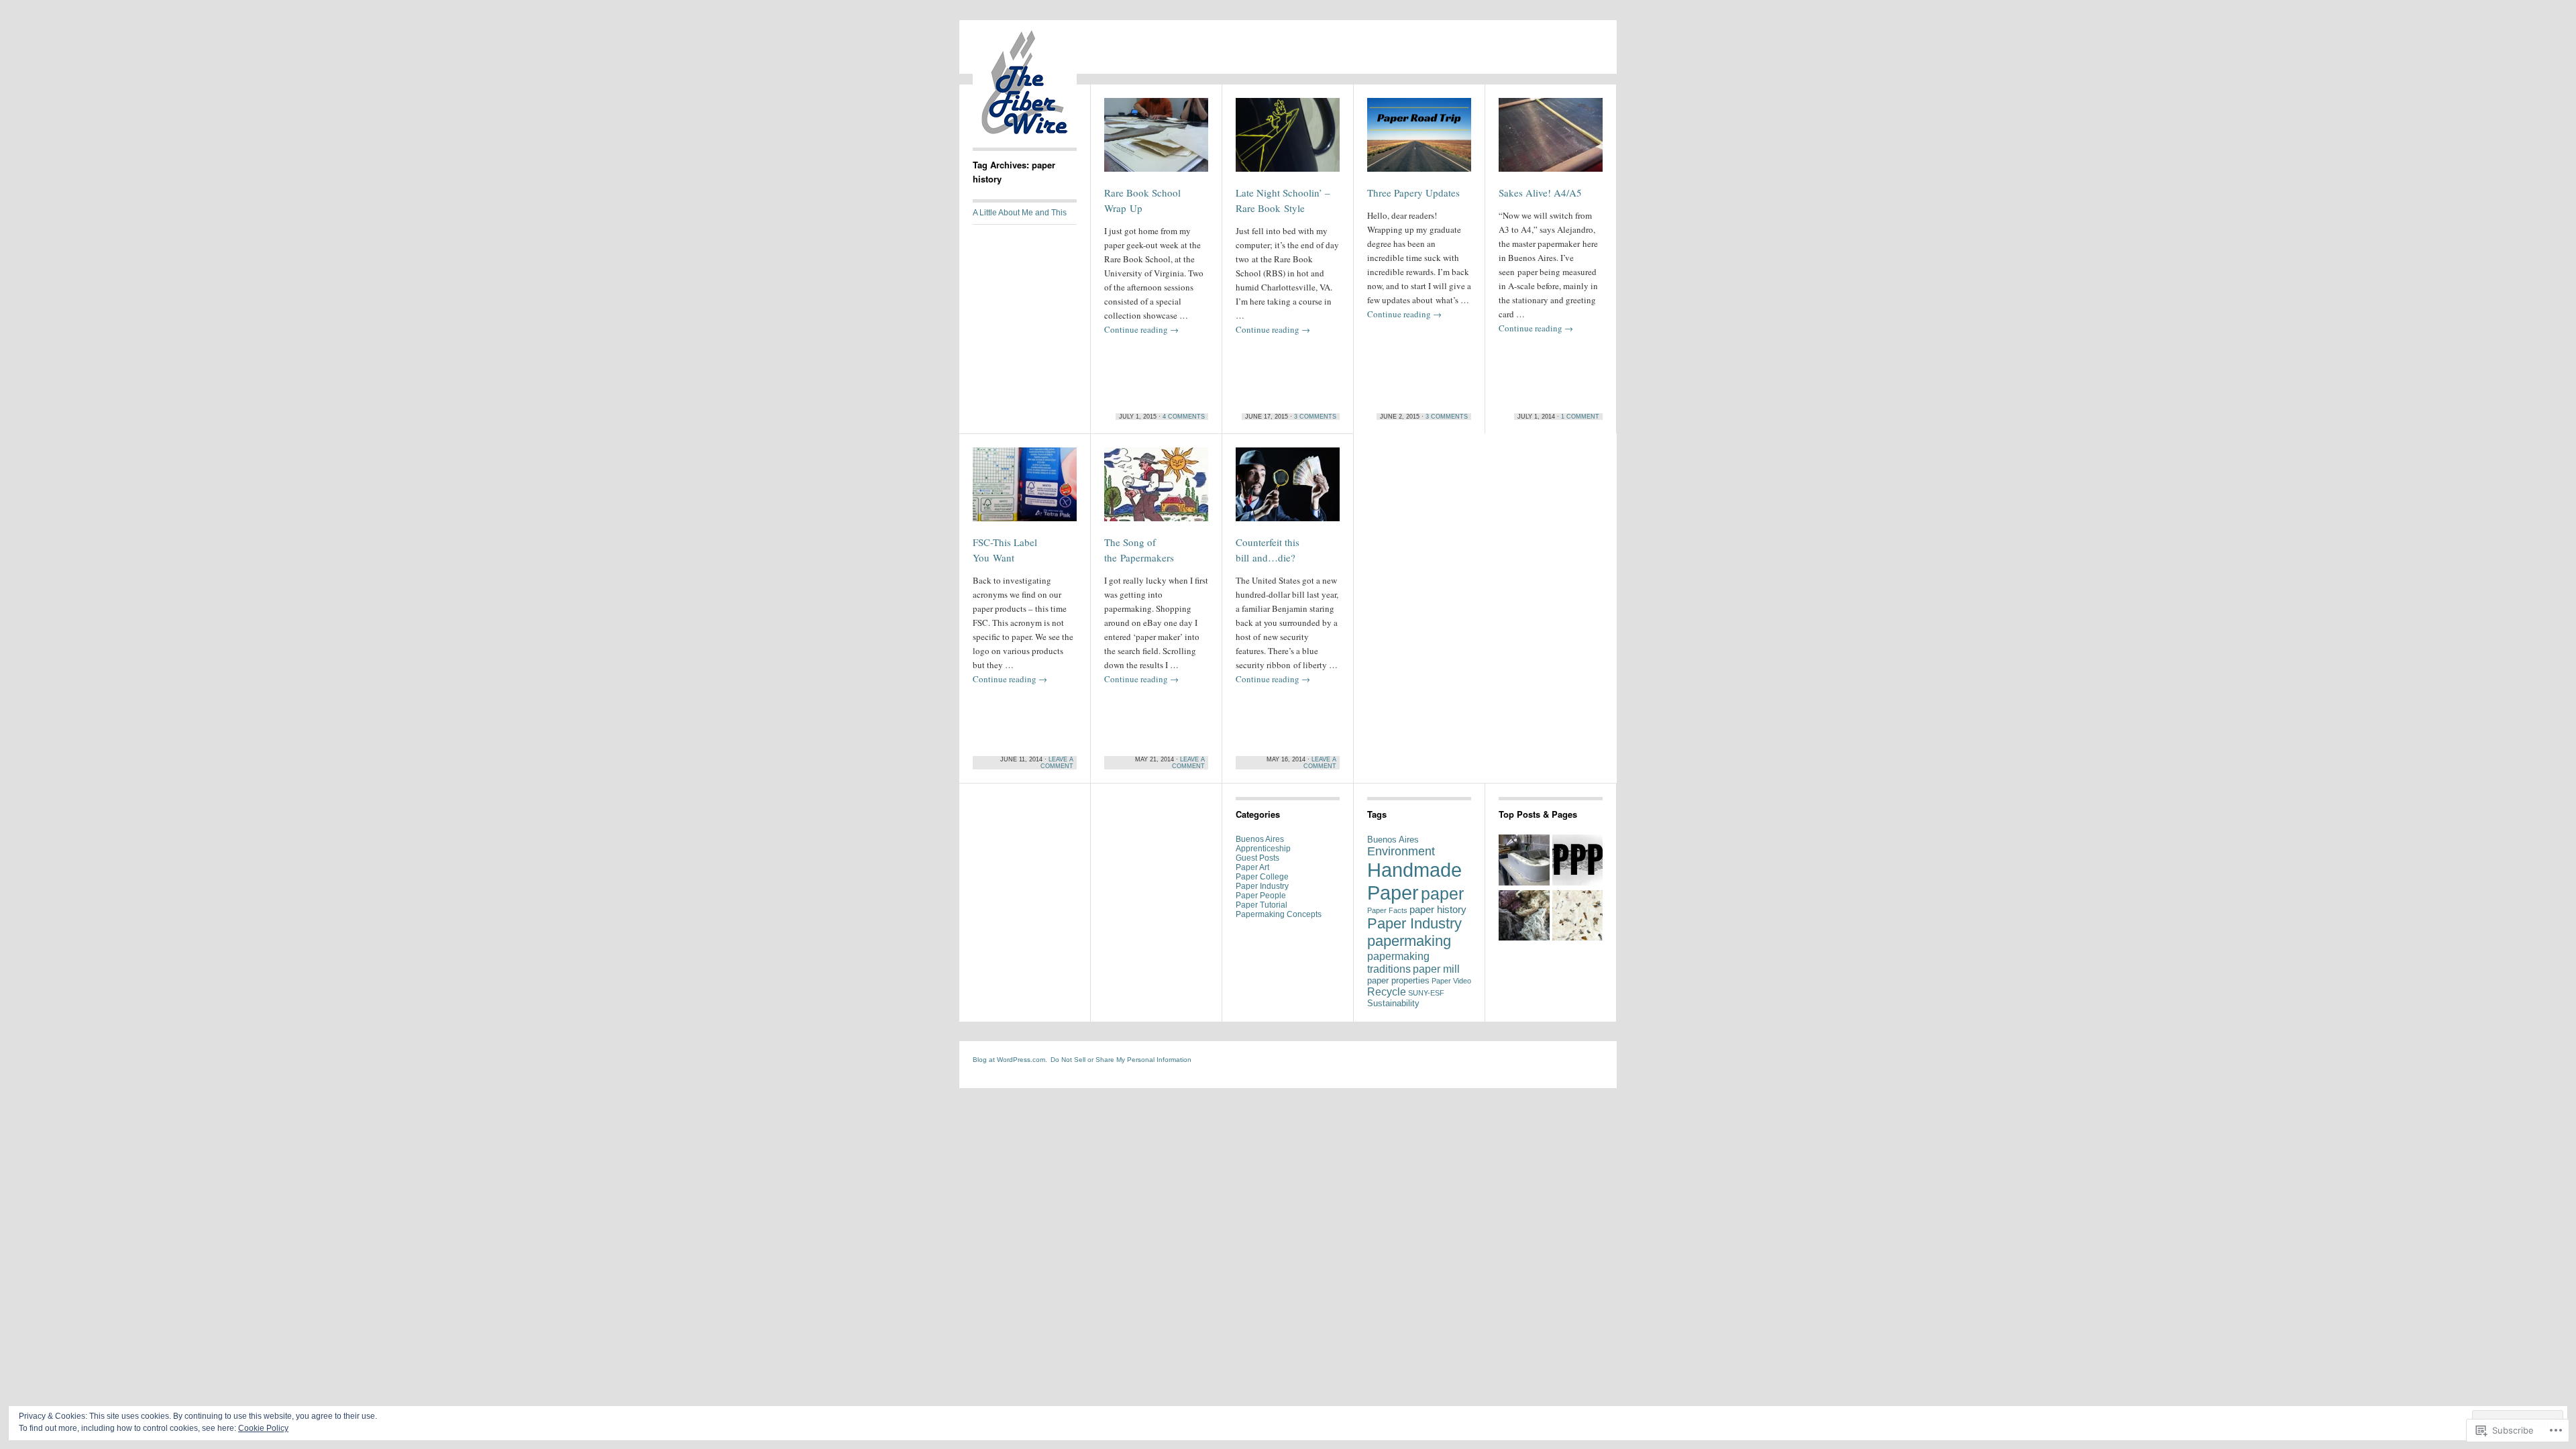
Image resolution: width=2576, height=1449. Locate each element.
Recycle (1387, 991)
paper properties (1398, 980)
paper (1442, 894)
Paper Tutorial (1262, 905)
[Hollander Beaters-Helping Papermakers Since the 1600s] (1524, 861)
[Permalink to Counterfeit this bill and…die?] (1288, 490)
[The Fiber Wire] (1025, 131)
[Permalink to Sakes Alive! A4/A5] (1551, 141)
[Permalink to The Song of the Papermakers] (1156, 490)
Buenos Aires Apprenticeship (1263, 844)
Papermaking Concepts (1279, 914)
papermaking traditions (1398, 962)
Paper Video (1451, 981)
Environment (1401, 851)
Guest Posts (1257, 858)
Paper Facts (1387, 910)
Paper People (1261, 896)
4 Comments (1184, 417)
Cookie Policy (263, 1428)
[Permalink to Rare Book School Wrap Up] (1156, 141)
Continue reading (1141, 329)
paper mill (1436, 969)
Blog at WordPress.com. (1010, 1060)
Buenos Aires (1393, 840)
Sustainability (1393, 1003)
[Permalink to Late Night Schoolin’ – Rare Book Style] (1288, 141)
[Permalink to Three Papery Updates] (1419, 141)
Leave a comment (1057, 763)
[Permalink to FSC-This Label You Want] (1025, 490)
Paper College (1262, 877)
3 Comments (1315, 417)
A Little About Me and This (1020, 213)
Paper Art (1252, 867)
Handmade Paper (1414, 881)
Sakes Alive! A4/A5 (1540, 193)
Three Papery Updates (1413, 193)
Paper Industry (1262, 886)
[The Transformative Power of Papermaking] (1578, 917)
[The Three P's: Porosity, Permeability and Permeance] (1578, 861)
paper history (1438, 910)
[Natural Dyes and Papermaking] (1524, 917)
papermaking (1409, 941)
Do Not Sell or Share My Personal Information (1121, 1060)
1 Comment (1580, 417)
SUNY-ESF (1426, 993)
